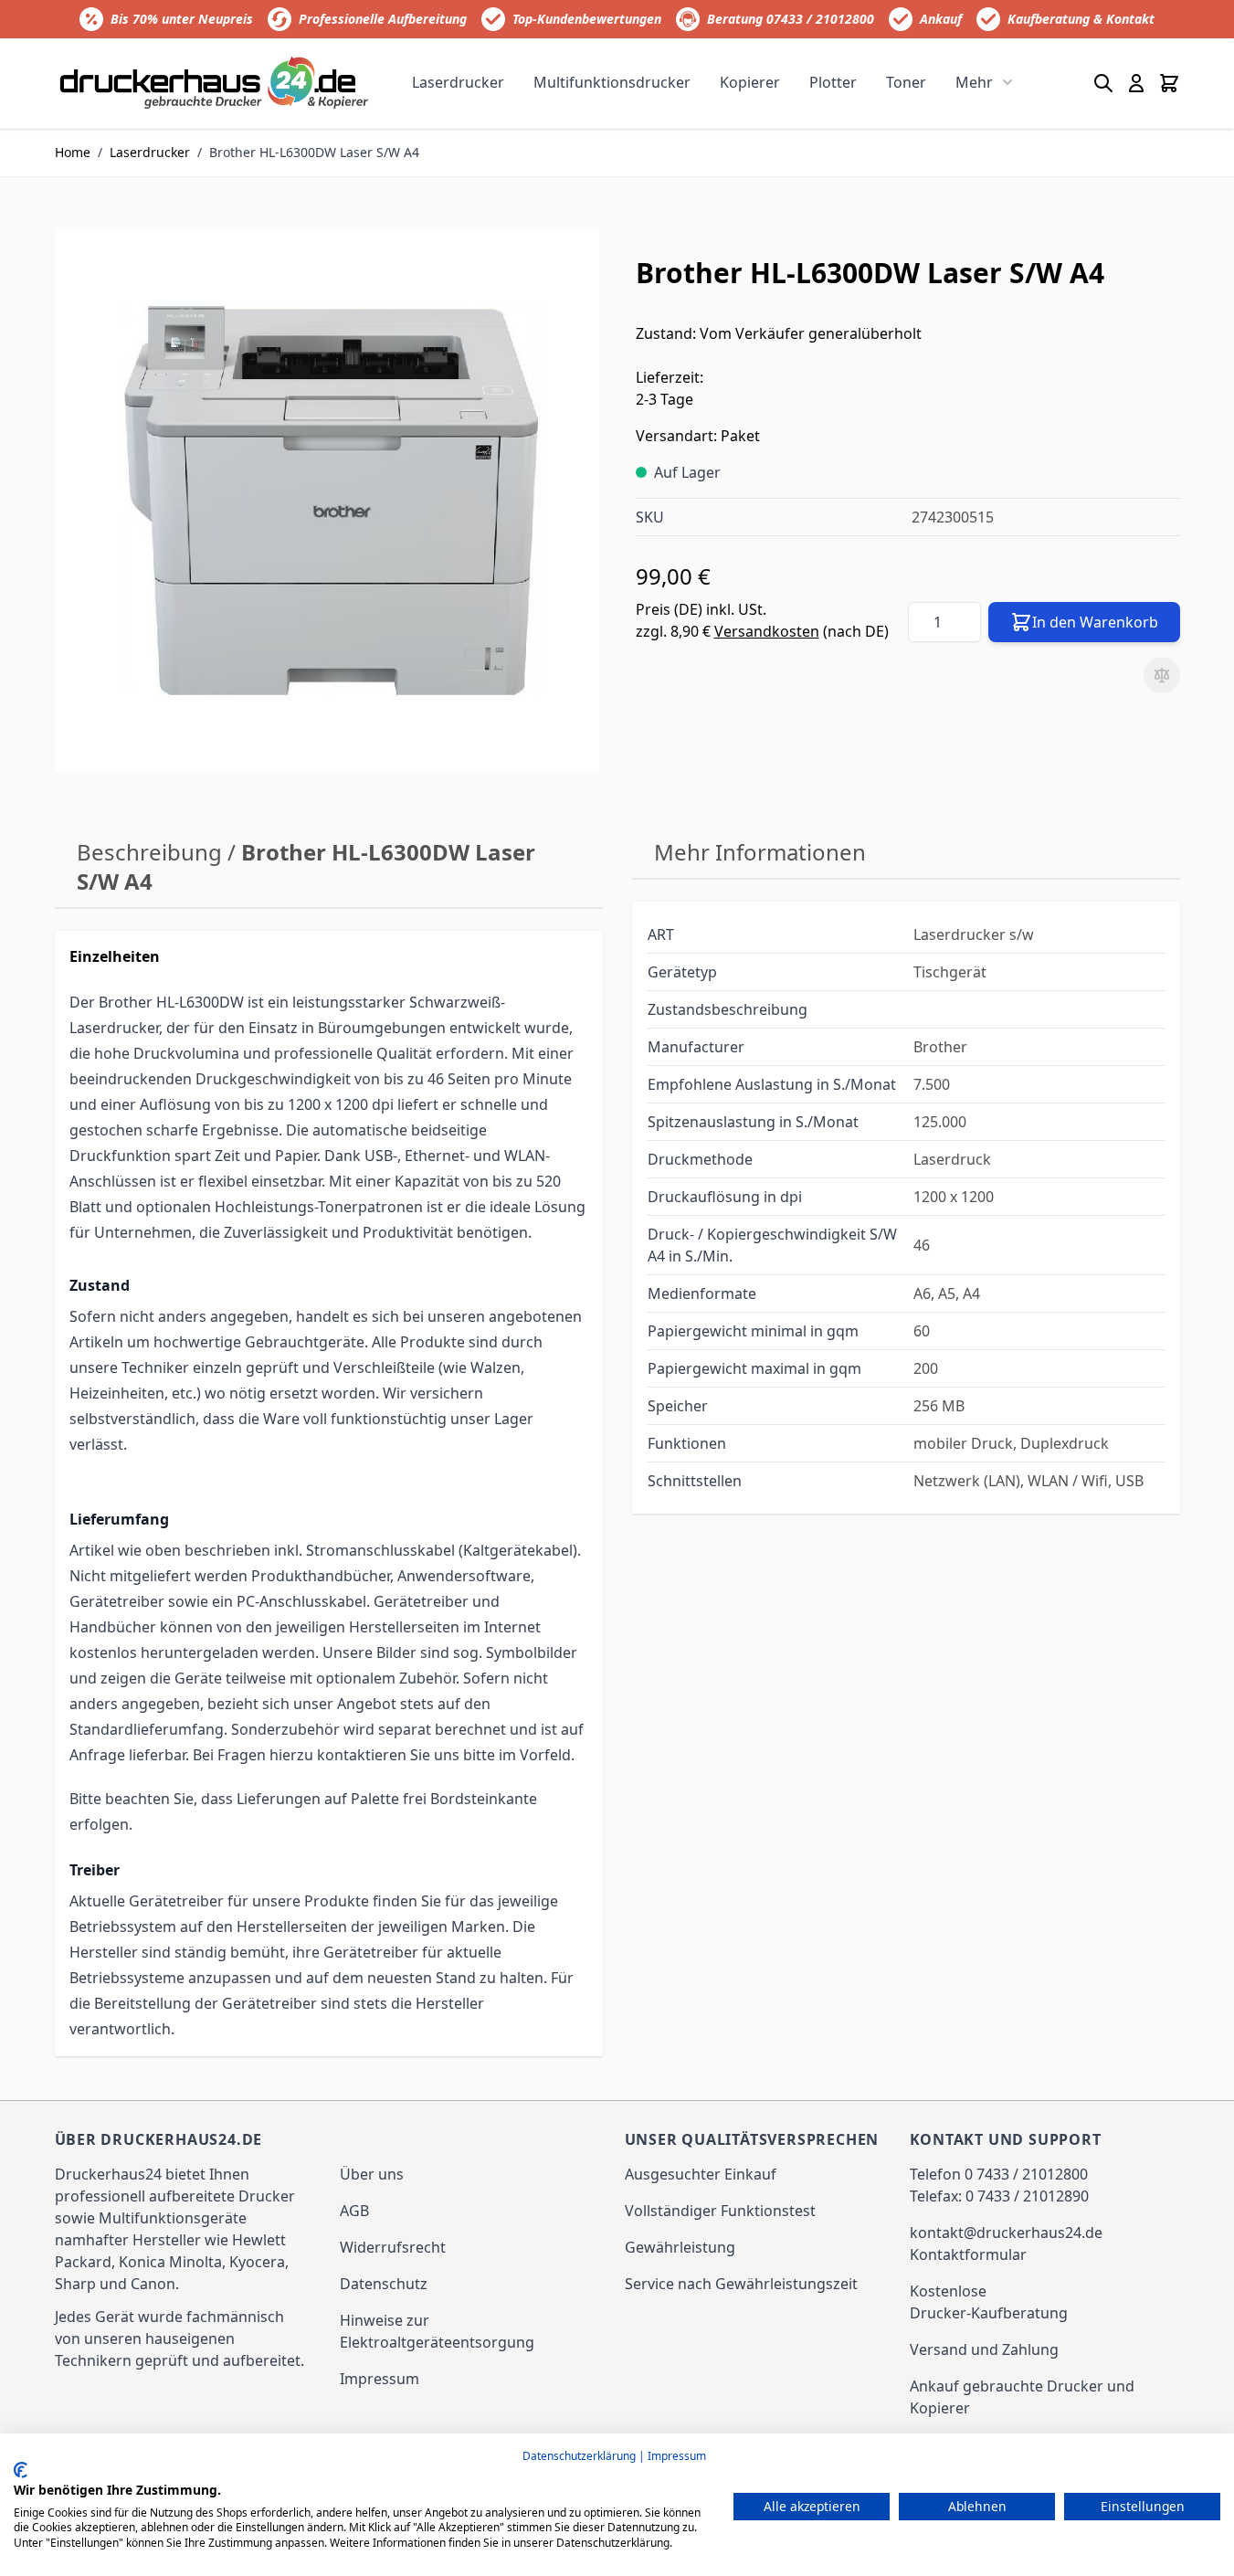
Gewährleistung (680, 2247)
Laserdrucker (458, 82)
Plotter (833, 82)
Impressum (380, 2379)
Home (73, 152)
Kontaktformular (968, 2254)
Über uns (372, 2174)
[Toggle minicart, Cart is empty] (1169, 83)
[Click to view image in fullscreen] (327, 500)
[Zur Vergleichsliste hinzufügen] (1162, 675)
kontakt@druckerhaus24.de (1006, 2233)
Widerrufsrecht (393, 2247)
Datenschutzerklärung (579, 2456)
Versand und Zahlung (984, 2349)
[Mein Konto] (1136, 83)
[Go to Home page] (215, 83)
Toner (906, 82)
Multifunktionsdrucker (612, 82)
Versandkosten (767, 631)
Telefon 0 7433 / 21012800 (999, 2174)
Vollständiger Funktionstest (720, 2211)
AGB (354, 2211)
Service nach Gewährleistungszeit (741, 2284)
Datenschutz (384, 2284)
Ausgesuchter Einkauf (701, 2174)
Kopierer (750, 82)
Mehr (974, 82)
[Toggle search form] (1103, 83)
